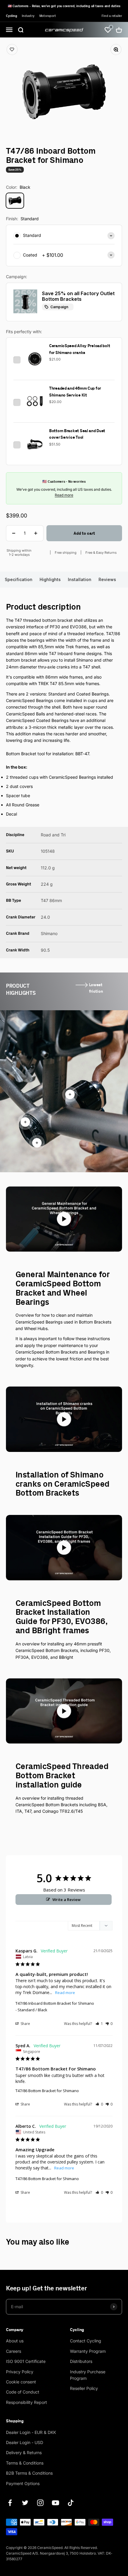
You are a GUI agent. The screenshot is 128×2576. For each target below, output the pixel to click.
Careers (14, 2351)
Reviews (107, 579)
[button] (99, 2024)
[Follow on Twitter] (25, 2503)
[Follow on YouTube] (56, 2503)
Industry (28, 16)
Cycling (11, 16)
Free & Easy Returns (101, 553)
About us (15, 2341)
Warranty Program (88, 2351)
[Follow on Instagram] (40, 2503)
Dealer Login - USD (25, 2442)
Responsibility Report (26, 2402)
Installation (80, 579)
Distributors (81, 2361)
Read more (64, 495)
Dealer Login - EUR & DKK (31, 2432)
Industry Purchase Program (88, 2375)
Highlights (50, 579)
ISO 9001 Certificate (26, 2361)
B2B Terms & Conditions (29, 2473)
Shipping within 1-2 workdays (19, 553)
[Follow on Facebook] (10, 2503)
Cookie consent (21, 2382)
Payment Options (23, 2483)
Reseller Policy (84, 2388)
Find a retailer (112, 16)
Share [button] (25, 2024)
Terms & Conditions (25, 2463)
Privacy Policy (20, 2372)
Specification (19, 579)
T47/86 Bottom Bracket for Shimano (47, 2091)
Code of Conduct (23, 2392)
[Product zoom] (113, 53)
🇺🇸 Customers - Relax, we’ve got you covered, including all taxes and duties (64, 6)
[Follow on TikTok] (71, 2503)
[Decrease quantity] (14, 533)
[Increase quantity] (36, 533)
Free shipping (66, 553)
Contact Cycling (86, 2341)
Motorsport (48, 16)
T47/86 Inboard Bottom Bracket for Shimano (55, 2003)
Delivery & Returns (24, 2453)
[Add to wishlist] (15, 53)
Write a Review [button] (67, 1900)
